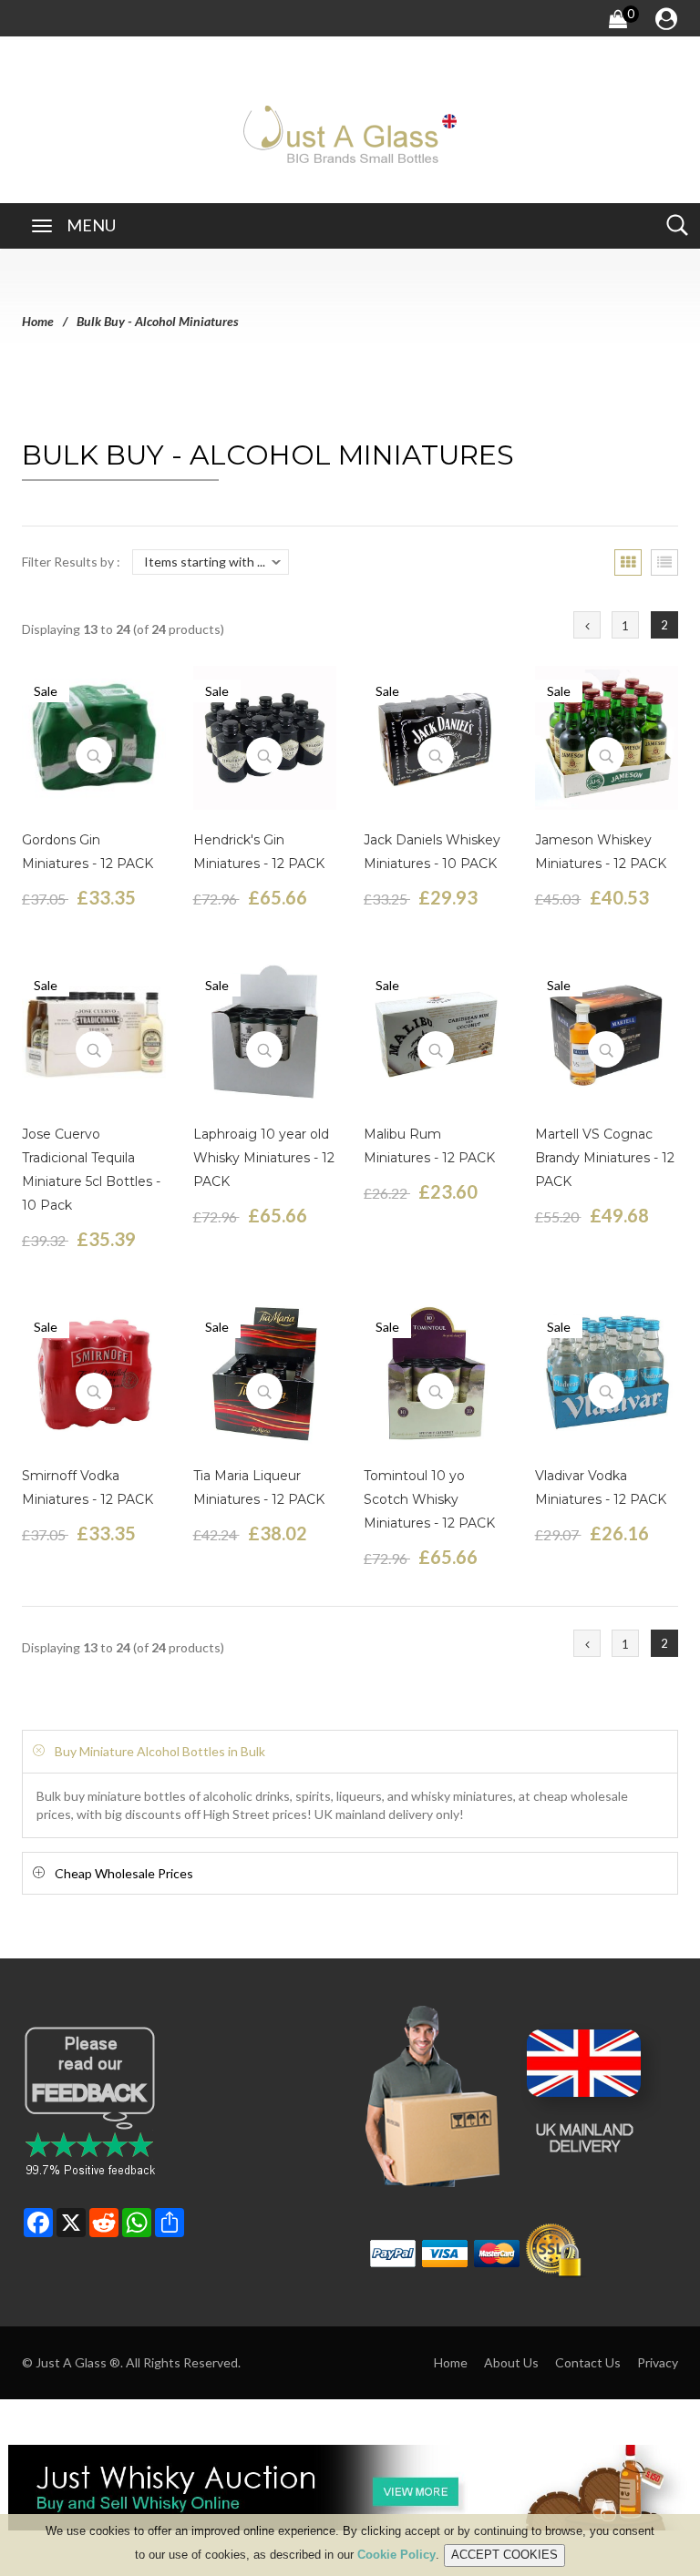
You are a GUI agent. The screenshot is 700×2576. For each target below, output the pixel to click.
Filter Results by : (71, 562)
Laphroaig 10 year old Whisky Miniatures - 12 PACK (264, 1158)
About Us (511, 2362)
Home (38, 321)
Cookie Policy (396, 2555)
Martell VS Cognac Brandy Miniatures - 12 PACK (605, 1158)
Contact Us (588, 2362)
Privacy (658, 2362)
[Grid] (628, 562)
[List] (664, 562)
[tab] (350, 1751)
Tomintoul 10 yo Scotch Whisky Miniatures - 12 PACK (429, 1499)
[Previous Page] (587, 625)
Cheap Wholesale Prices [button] (124, 1873)
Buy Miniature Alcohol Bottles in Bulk (160, 1751)
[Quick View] (94, 755)
